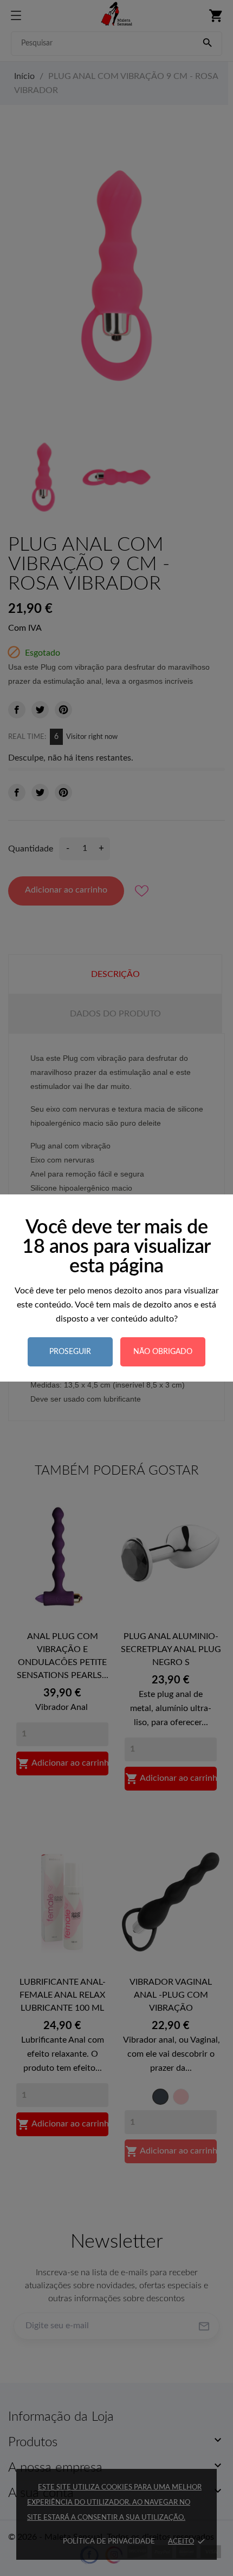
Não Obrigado (163, 1352)
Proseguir (70, 1352)
